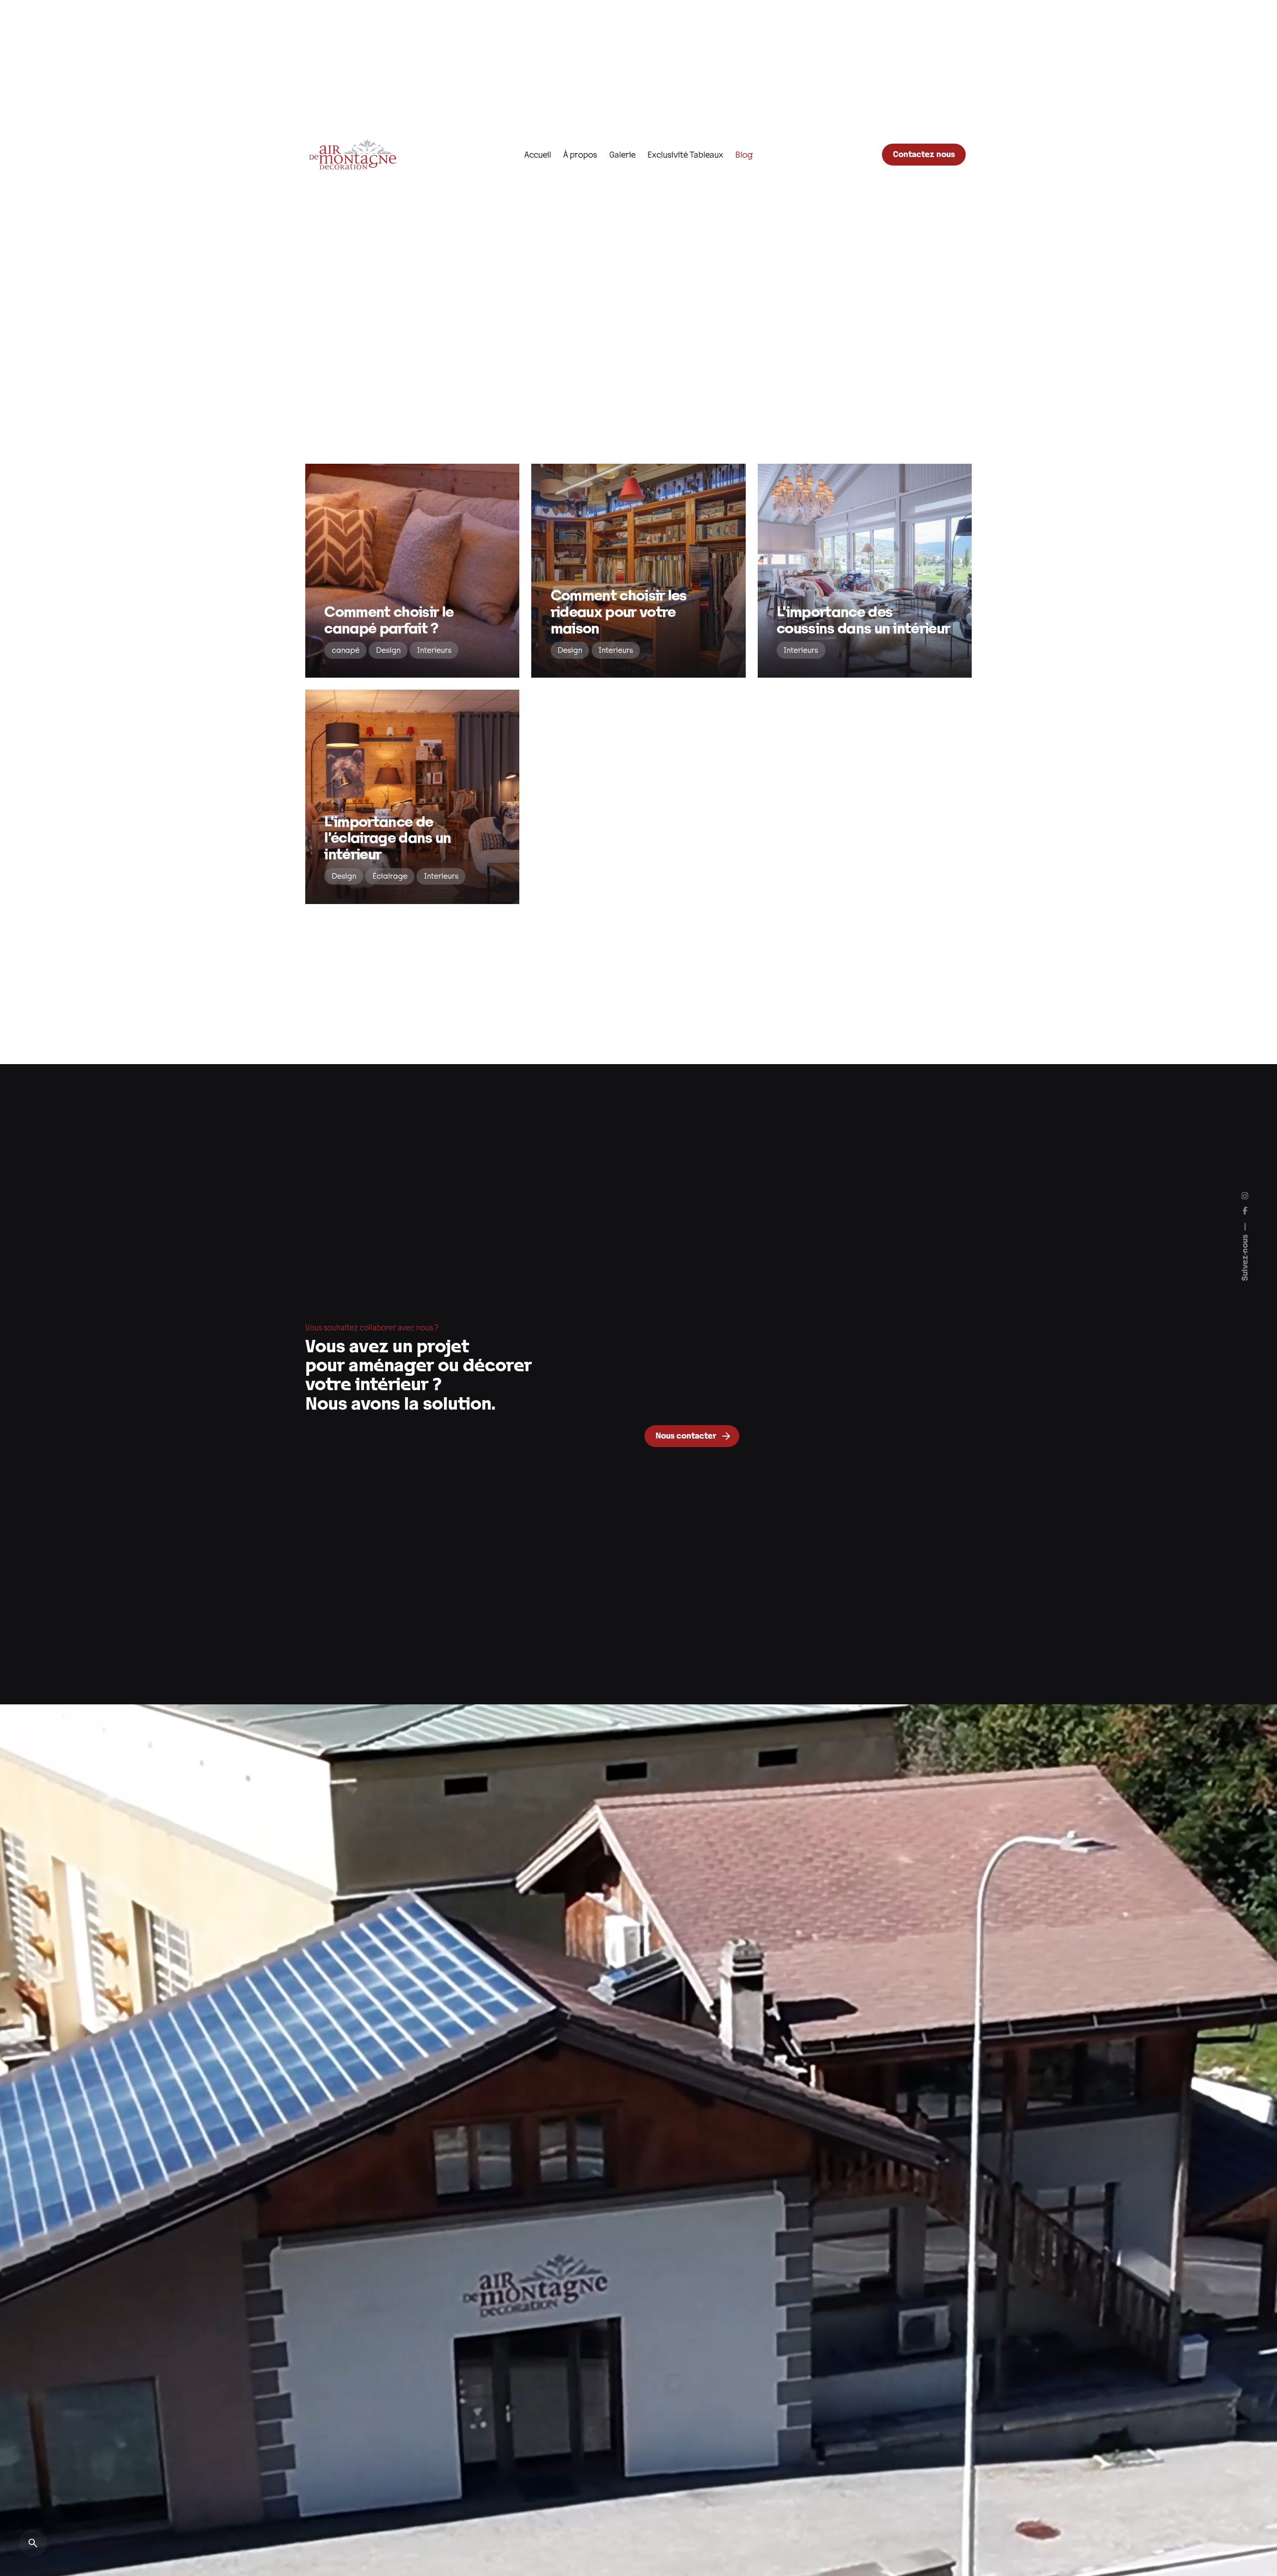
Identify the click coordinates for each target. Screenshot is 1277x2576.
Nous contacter (686, 1435)
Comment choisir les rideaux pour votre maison (619, 611)
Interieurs (434, 650)
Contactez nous (924, 154)
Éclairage (390, 876)
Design (388, 650)
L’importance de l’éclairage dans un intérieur (388, 837)
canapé (346, 650)
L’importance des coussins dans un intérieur (863, 620)
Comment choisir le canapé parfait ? (389, 620)
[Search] (33, 2543)
